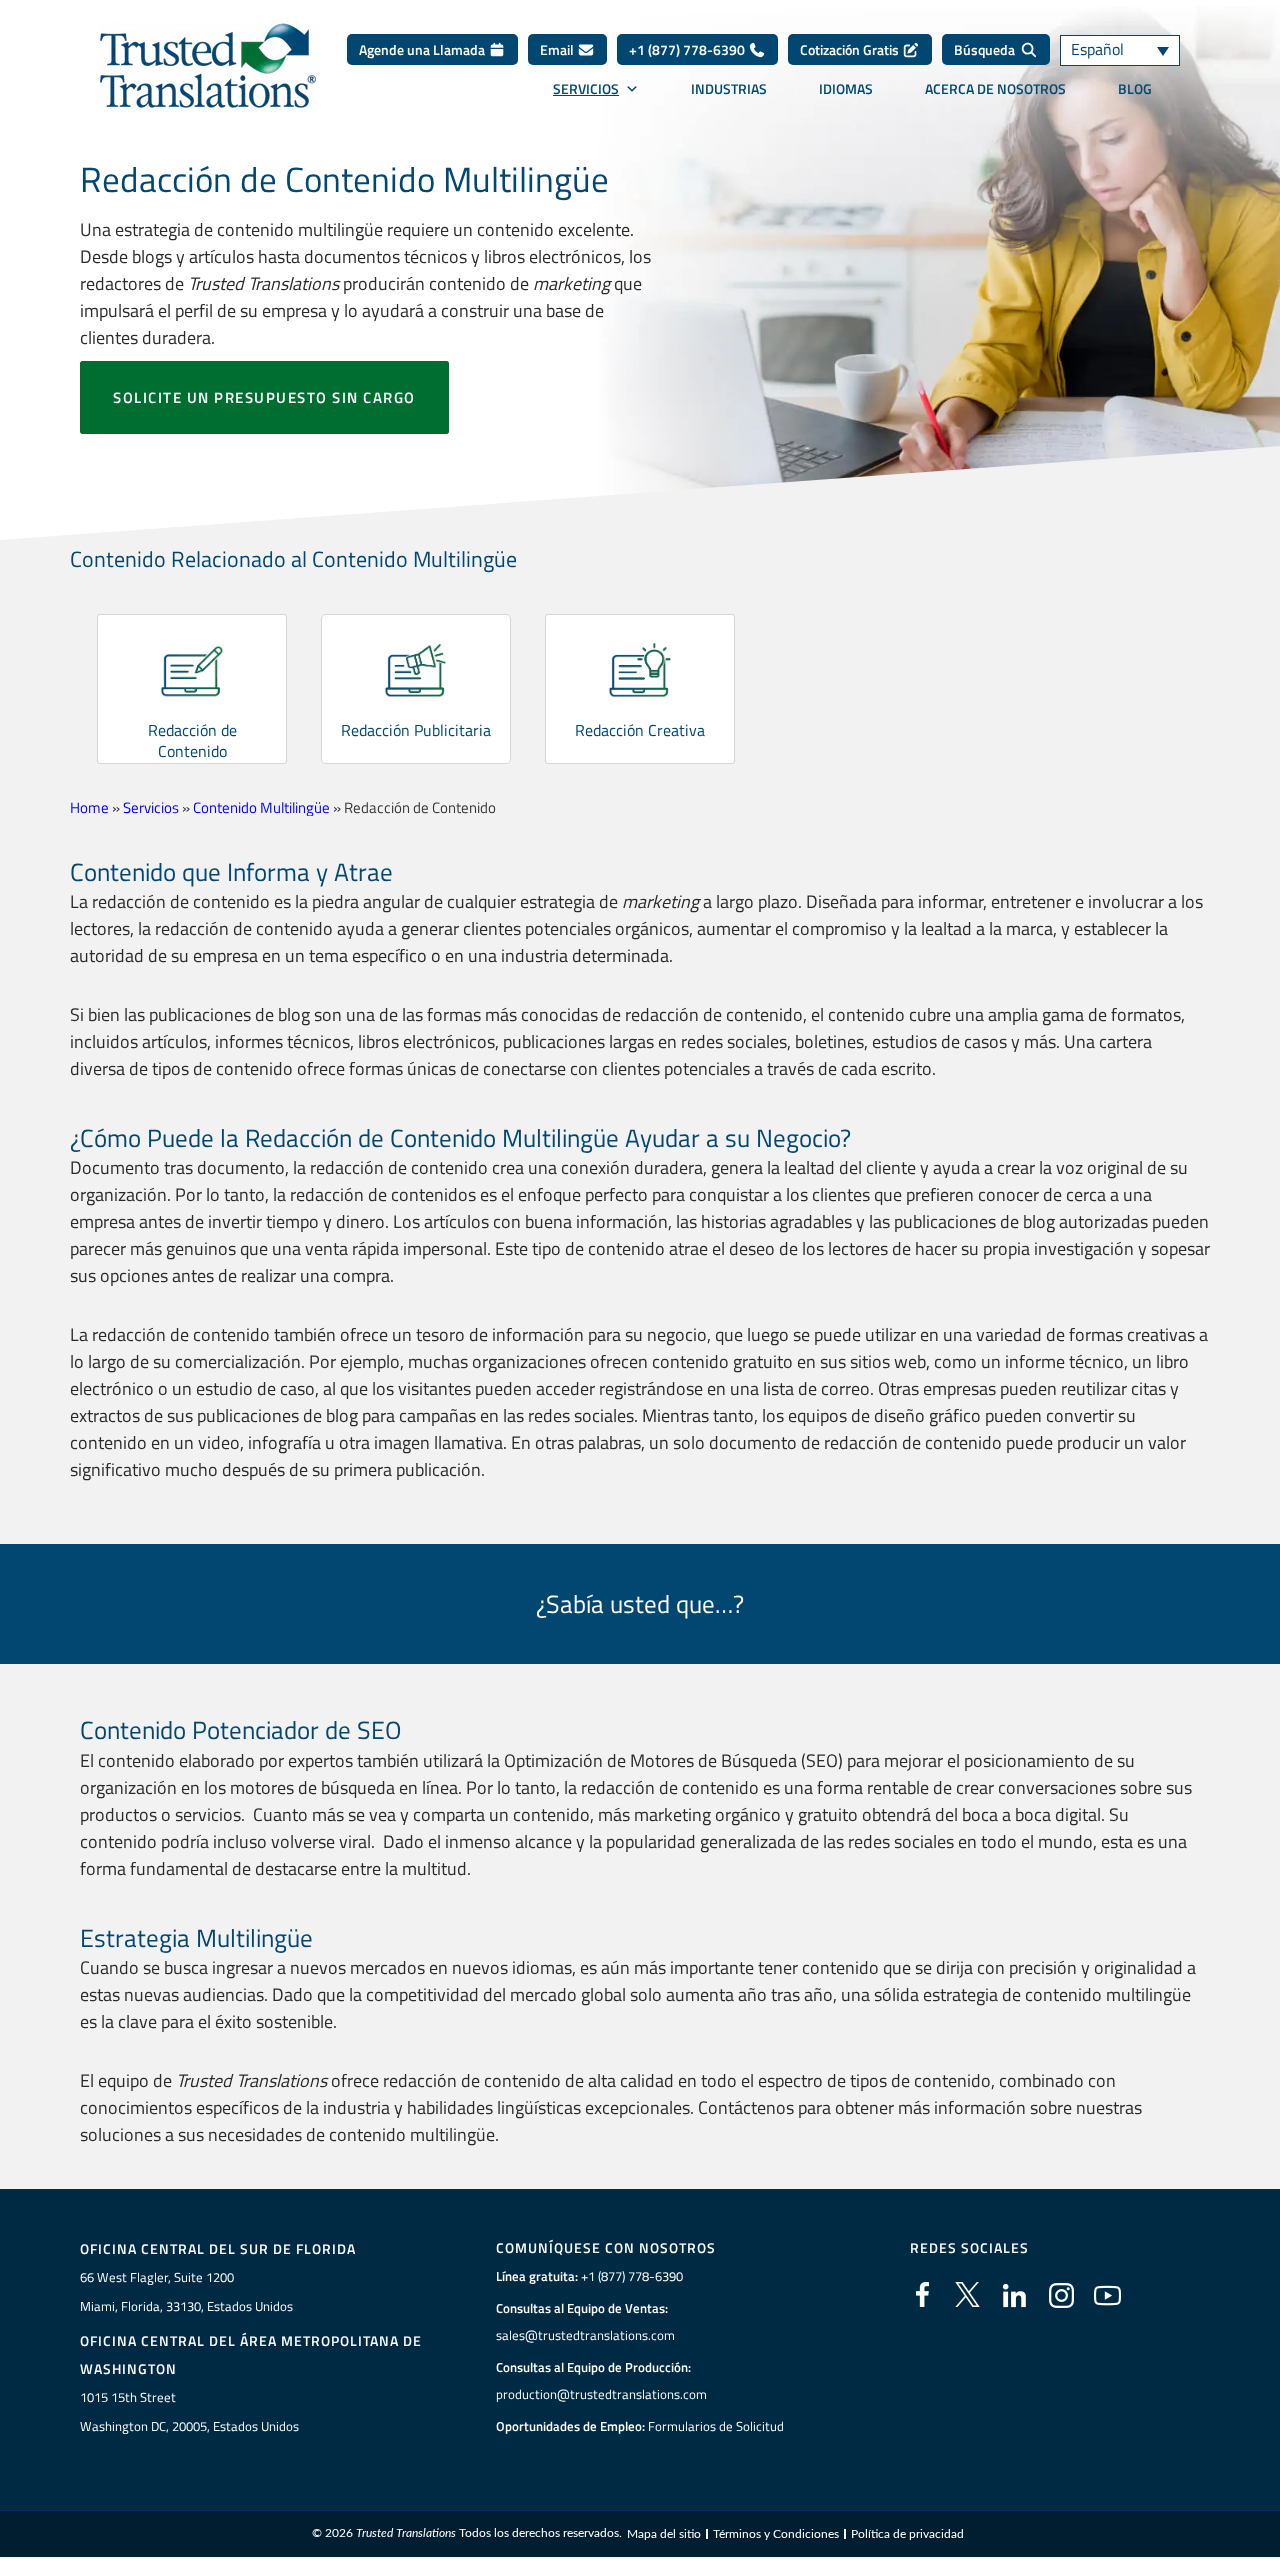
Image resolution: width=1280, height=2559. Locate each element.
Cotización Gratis (851, 49)
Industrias (729, 89)
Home (89, 807)
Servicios (586, 89)
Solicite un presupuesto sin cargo (264, 397)
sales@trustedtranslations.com (585, 2335)
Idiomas (846, 89)
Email (558, 49)
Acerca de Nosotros (995, 89)
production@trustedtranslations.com (601, 2394)
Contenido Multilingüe (261, 807)
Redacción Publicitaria (416, 730)
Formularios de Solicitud (716, 2426)
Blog (1135, 89)
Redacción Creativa (640, 730)
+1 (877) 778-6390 (688, 49)
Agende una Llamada (423, 49)
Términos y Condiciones (776, 2534)
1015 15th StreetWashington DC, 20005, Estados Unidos (189, 2411)
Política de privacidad (907, 2534)
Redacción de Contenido (192, 740)
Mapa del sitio (664, 2534)
